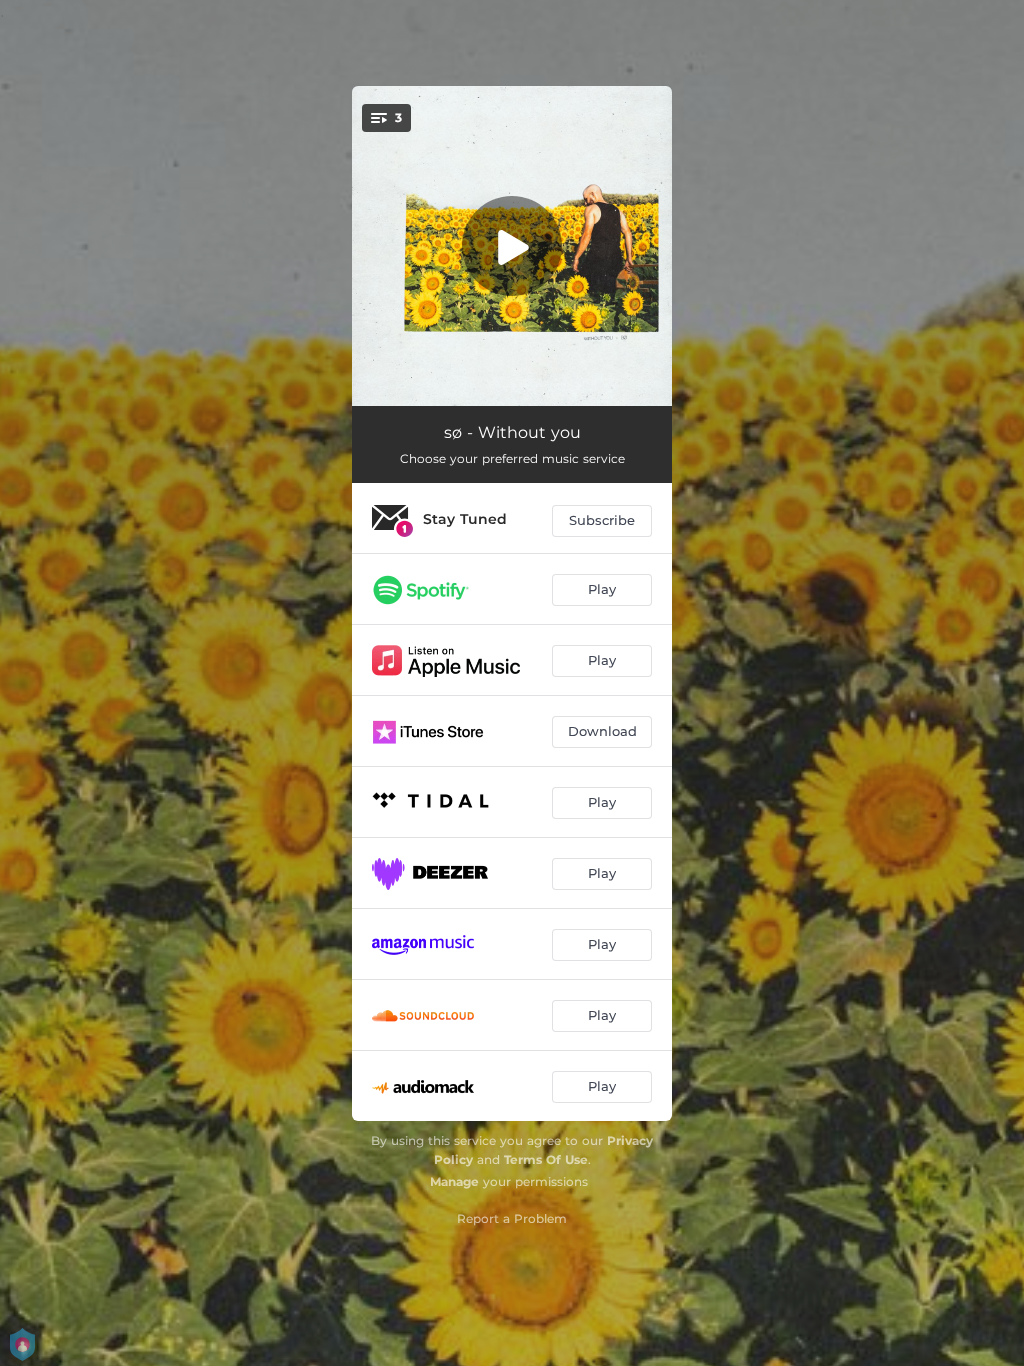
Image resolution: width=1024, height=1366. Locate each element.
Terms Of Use (546, 1159)
